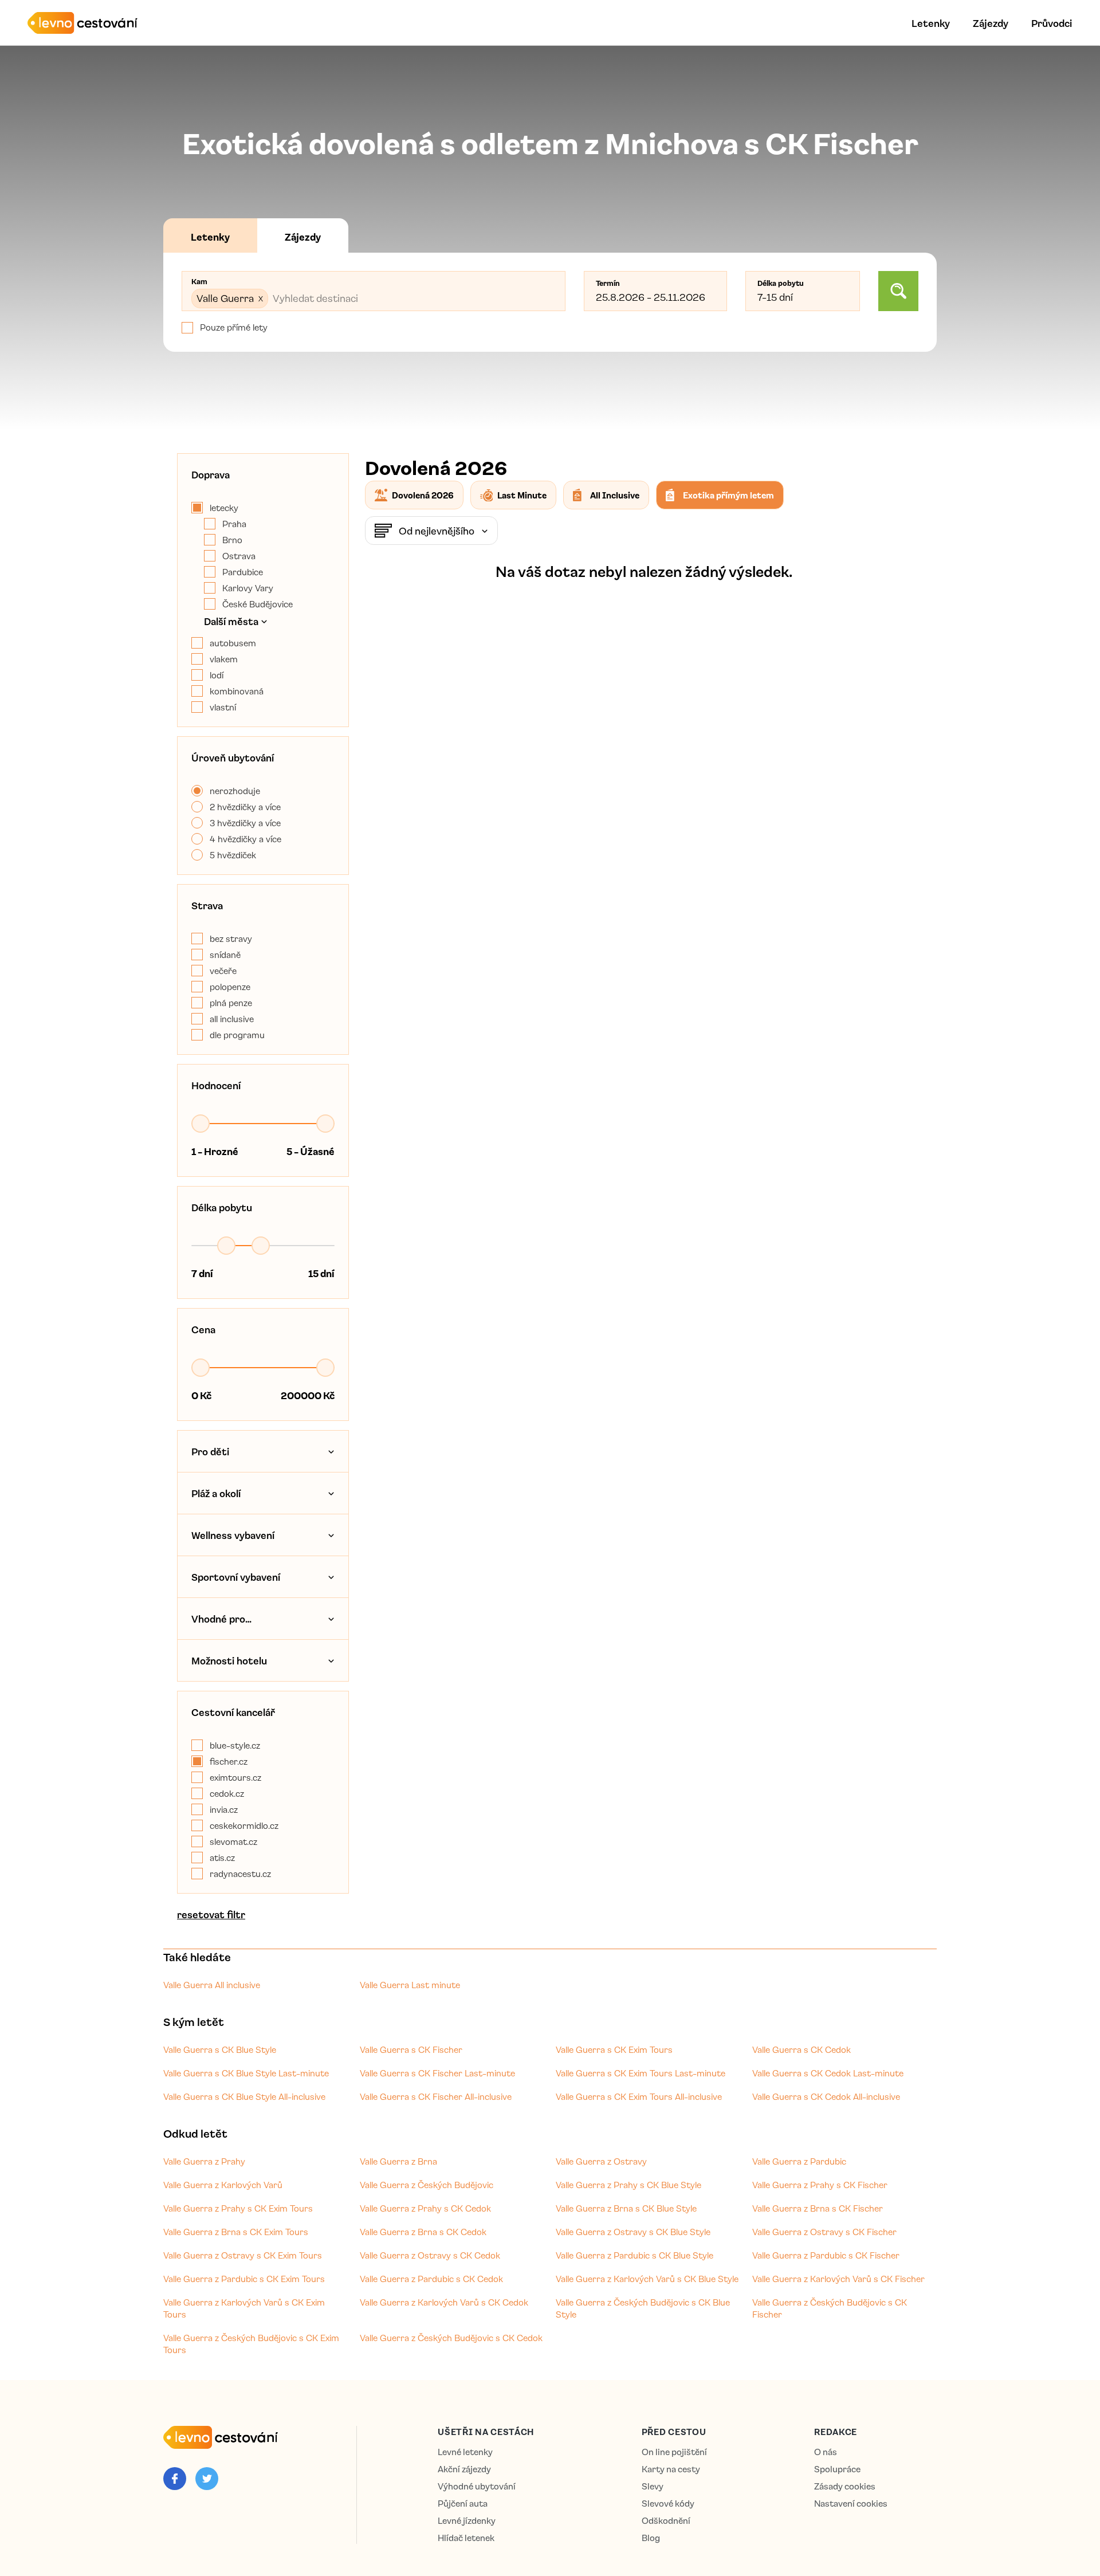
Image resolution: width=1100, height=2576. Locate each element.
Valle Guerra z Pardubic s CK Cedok (431, 2279)
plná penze (231, 1003)
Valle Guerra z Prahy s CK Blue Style (628, 2185)
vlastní (223, 707)
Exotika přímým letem (728, 495)
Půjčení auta (463, 2504)
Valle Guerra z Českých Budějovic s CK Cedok (451, 2338)
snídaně (225, 955)
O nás (826, 2452)
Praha (234, 524)
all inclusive (232, 1019)
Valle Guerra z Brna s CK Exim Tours (236, 2232)
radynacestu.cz (240, 1874)
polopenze (230, 987)
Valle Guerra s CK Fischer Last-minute (437, 2073)
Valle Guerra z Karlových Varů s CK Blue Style (647, 2279)
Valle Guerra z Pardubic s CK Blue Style (635, 2255)
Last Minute (522, 495)
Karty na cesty (671, 2469)
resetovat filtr (211, 1914)
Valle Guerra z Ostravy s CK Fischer (824, 2232)
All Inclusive (615, 495)
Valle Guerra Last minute (410, 1985)
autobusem (233, 643)
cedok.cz (227, 1793)
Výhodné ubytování (477, 2486)
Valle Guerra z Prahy (204, 2161)
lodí (217, 675)
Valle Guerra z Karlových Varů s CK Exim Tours (244, 2308)
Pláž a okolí (216, 1493)
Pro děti (210, 1451)
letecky (224, 508)
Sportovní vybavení (236, 1577)
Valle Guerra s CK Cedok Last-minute (828, 2073)
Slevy (653, 2486)
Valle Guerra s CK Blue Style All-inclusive (244, 2096)
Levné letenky (465, 2452)
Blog (651, 2538)
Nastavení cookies (851, 2504)
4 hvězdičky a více (245, 839)
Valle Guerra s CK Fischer (411, 2049)
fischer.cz (229, 1761)
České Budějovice (258, 604)
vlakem (224, 659)
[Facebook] (175, 2479)
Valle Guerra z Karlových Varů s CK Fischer (838, 2279)
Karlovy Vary (248, 588)
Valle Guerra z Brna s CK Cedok (423, 2232)
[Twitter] (207, 2479)
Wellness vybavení (233, 1535)
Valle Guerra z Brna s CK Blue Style (626, 2208)
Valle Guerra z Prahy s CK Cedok (425, 2208)
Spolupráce (837, 2469)
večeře (223, 971)
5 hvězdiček (233, 855)
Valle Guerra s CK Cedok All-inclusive (826, 2096)
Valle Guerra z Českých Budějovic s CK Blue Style (643, 2308)
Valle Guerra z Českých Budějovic (427, 2185)
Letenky (931, 23)
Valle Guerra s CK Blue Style (220, 2049)
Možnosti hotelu (229, 1660)
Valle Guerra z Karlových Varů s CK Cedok (444, 2302)
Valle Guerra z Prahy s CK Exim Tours (238, 2208)
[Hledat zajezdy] (898, 291)
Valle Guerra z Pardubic (799, 2161)
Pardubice (243, 572)
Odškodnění (666, 2521)
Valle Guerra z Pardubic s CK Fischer (826, 2255)
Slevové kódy (668, 2504)
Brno (232, 540)
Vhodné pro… (221, 1619)
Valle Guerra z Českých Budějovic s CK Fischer (830, 2308)
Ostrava (239, 556)
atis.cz (222, 1858)
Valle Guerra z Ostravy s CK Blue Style (633, 2232)
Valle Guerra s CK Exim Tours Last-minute (641, 2073)
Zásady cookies (845, 2486)
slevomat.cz (233, 1841)
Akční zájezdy (464, 2469)
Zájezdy (991, 23)
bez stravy (231, 938)
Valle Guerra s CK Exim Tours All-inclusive (639, 2096)
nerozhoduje (235, 791)
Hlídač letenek (466, 2538)
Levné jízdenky (467, 2521)
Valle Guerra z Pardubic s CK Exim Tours (244, 2279)
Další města (231, 621)
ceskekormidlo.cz (244, 1825)
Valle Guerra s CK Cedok (802, 2049)
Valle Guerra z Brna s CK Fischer (818, 2208)
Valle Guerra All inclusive (212, 1985)
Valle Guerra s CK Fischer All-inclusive (436, 2096)
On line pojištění (674, 2452)
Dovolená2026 (423, 495)
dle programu (237, 1035)
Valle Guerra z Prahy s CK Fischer (820, 2185)
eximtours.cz (235, 1777)
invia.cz (224, 1809)
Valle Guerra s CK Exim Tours (614, 2049)
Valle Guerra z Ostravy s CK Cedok (430, 2255)
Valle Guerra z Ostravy (601, 2161)
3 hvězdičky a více (245, 823)
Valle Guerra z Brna (398, 2161)
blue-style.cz (235, 1745)
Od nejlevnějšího (437, 531)
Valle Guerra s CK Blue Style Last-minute (246, 2073)
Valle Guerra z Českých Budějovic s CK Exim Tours (251, 2344)
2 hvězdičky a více (245, 807)
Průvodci (1052, 23)
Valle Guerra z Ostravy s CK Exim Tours (243, 2255)
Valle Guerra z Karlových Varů (223, 2185)
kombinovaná (237, 691)
